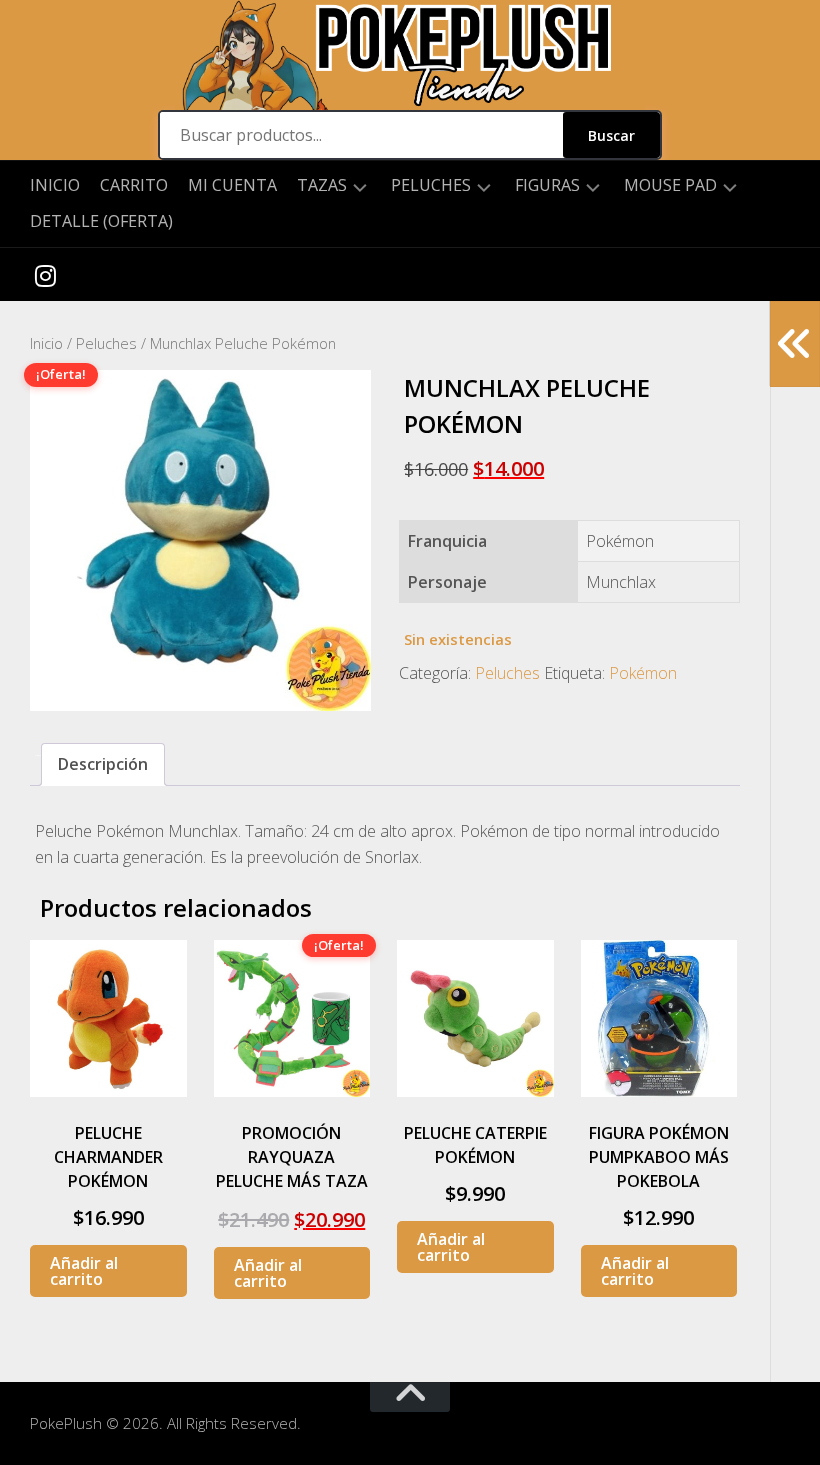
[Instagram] (45, 274)
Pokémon (643, 673)
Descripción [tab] (103, 764)
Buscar (611, 135)
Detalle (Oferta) (101, 221)
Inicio (55, 185)
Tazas (322, 185)
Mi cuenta (232, 185)
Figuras (547, 185)
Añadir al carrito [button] (84, 1271)
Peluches (431, 185)
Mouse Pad (670, 185)
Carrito (134, 185)
